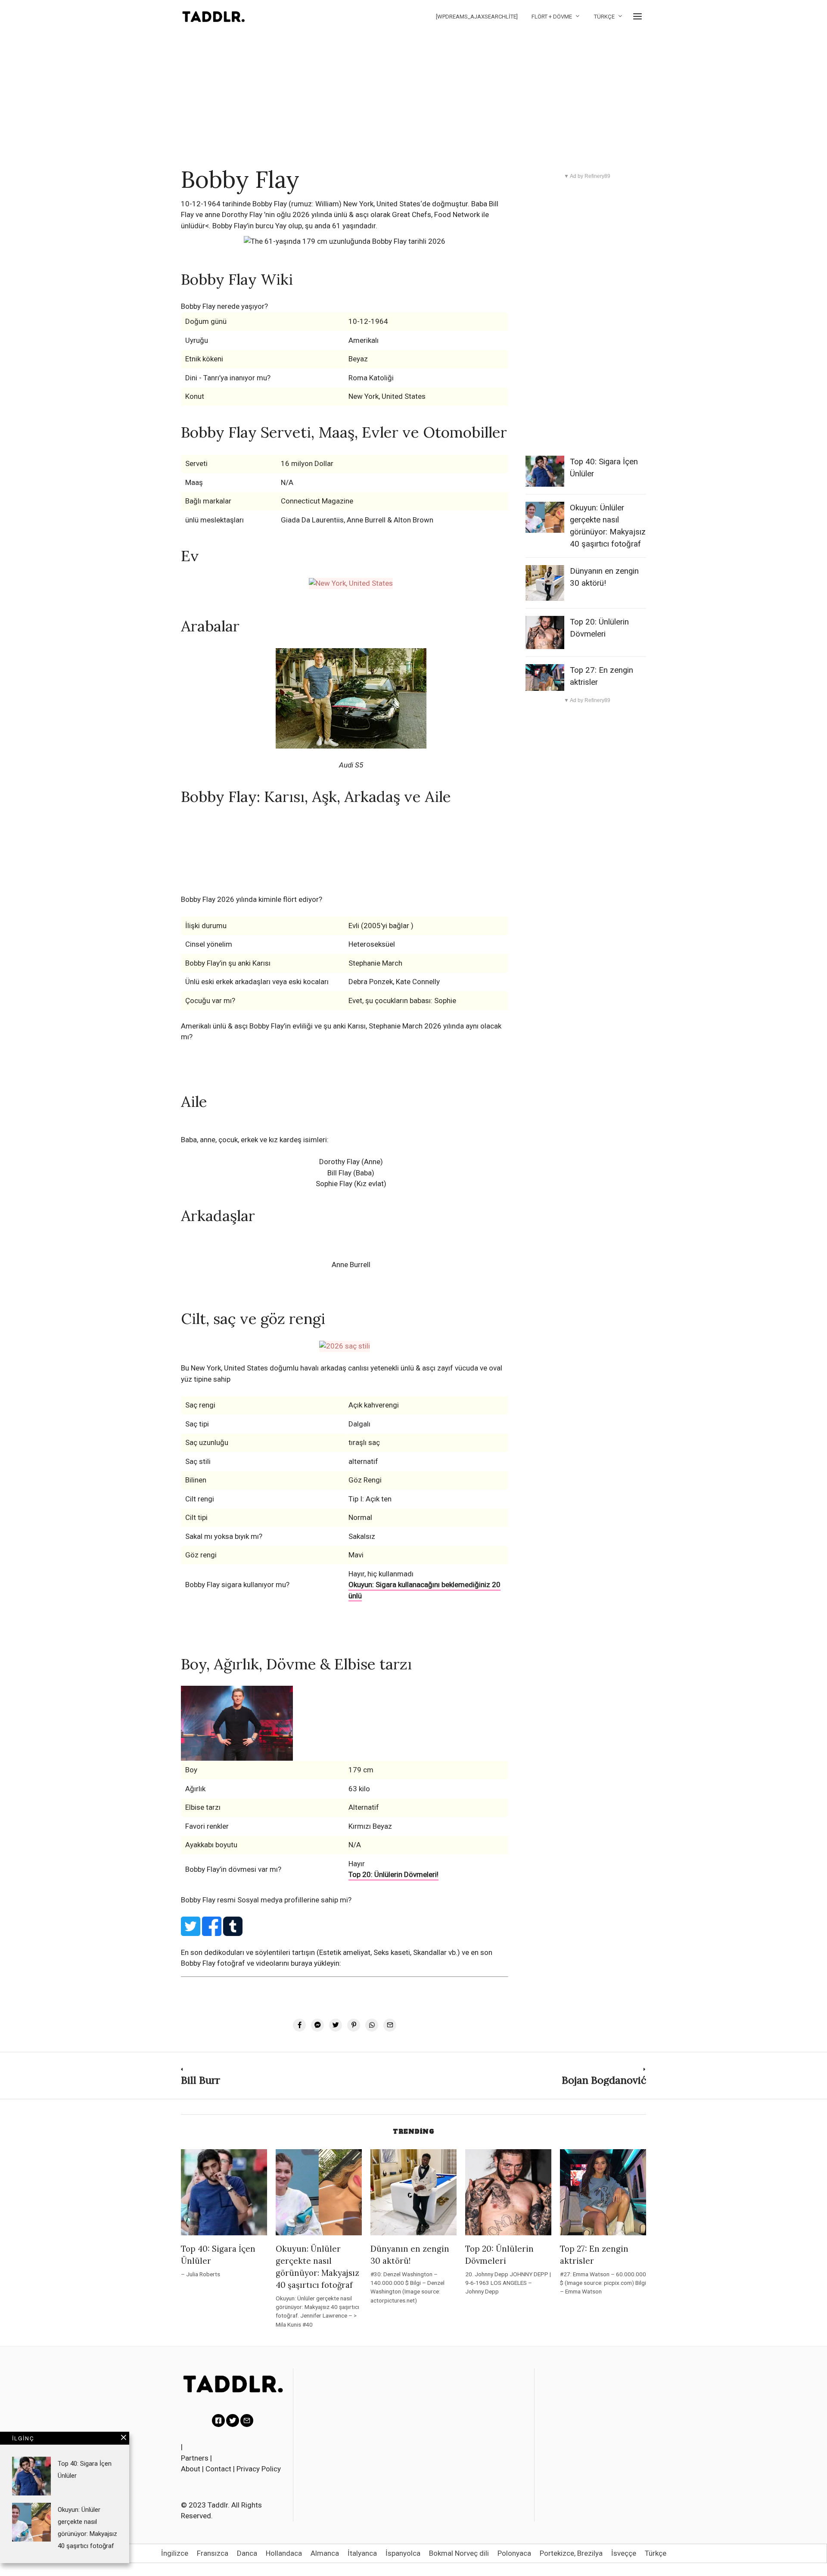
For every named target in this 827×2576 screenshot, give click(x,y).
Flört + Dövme (552, 17)
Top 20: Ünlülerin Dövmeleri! (393, 1874)
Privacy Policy (259, 2469)
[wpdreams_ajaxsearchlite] (477, 17)
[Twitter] (233, 2421)
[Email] (247, 2421)
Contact (218, 2469)
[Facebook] (218, 2421)
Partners (195, 2458)
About (191, 2469)
